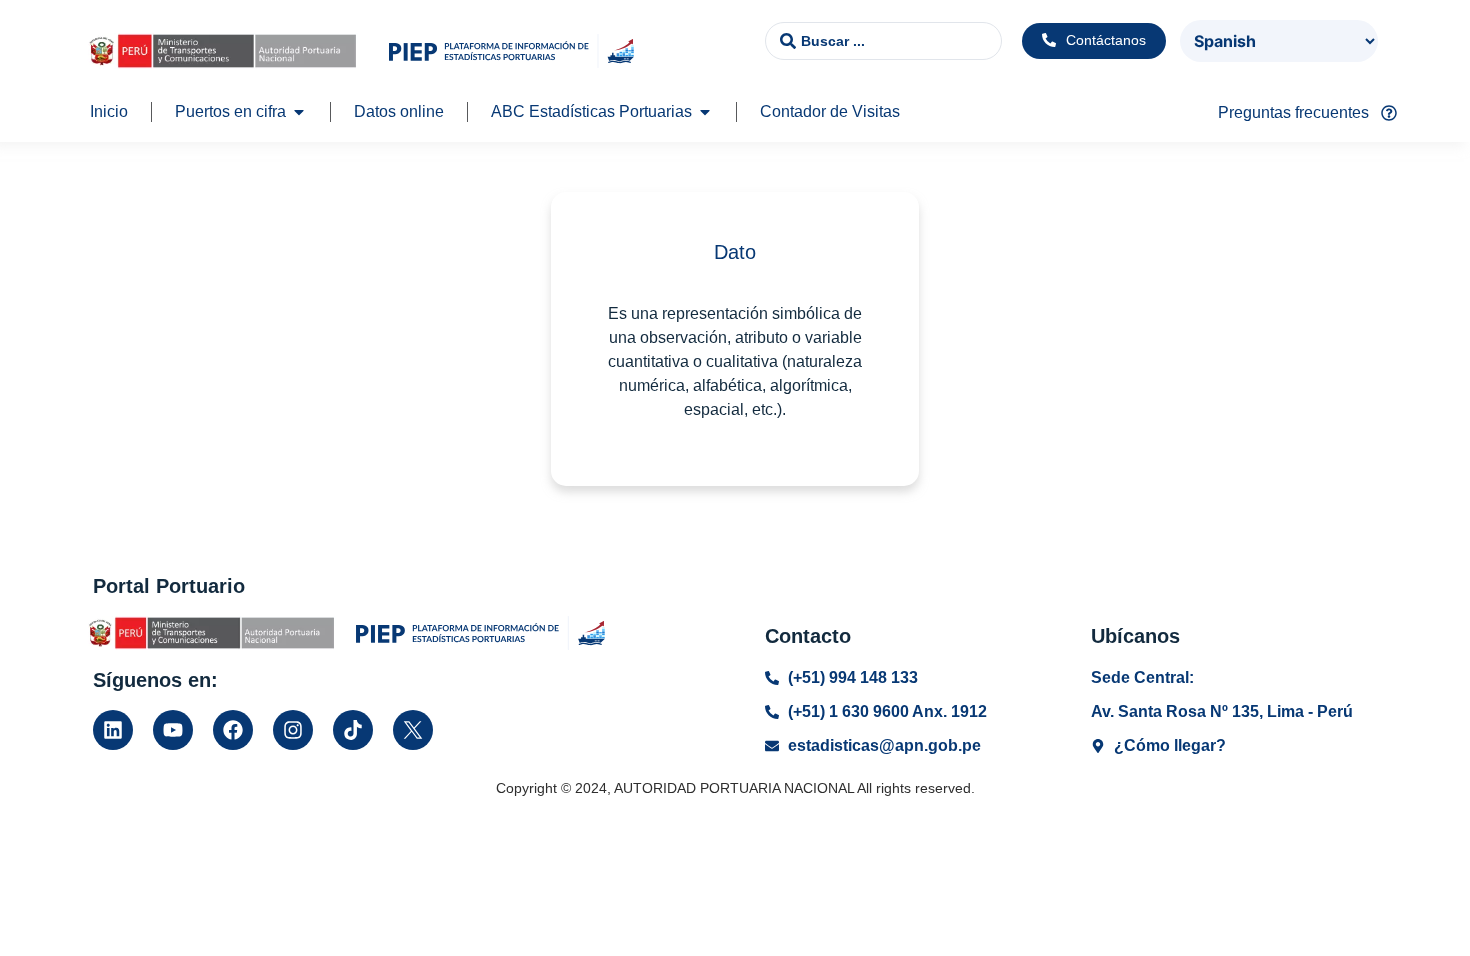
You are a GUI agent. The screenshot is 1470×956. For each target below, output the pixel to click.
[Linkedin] (113, 730)
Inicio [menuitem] (109, 111)
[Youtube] (173, 730)
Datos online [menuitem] (399, 111)
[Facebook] (233, 730)
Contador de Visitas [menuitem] (830, 111)
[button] (299, 112)
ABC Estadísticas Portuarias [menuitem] (591, 111)
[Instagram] (293, 730)
